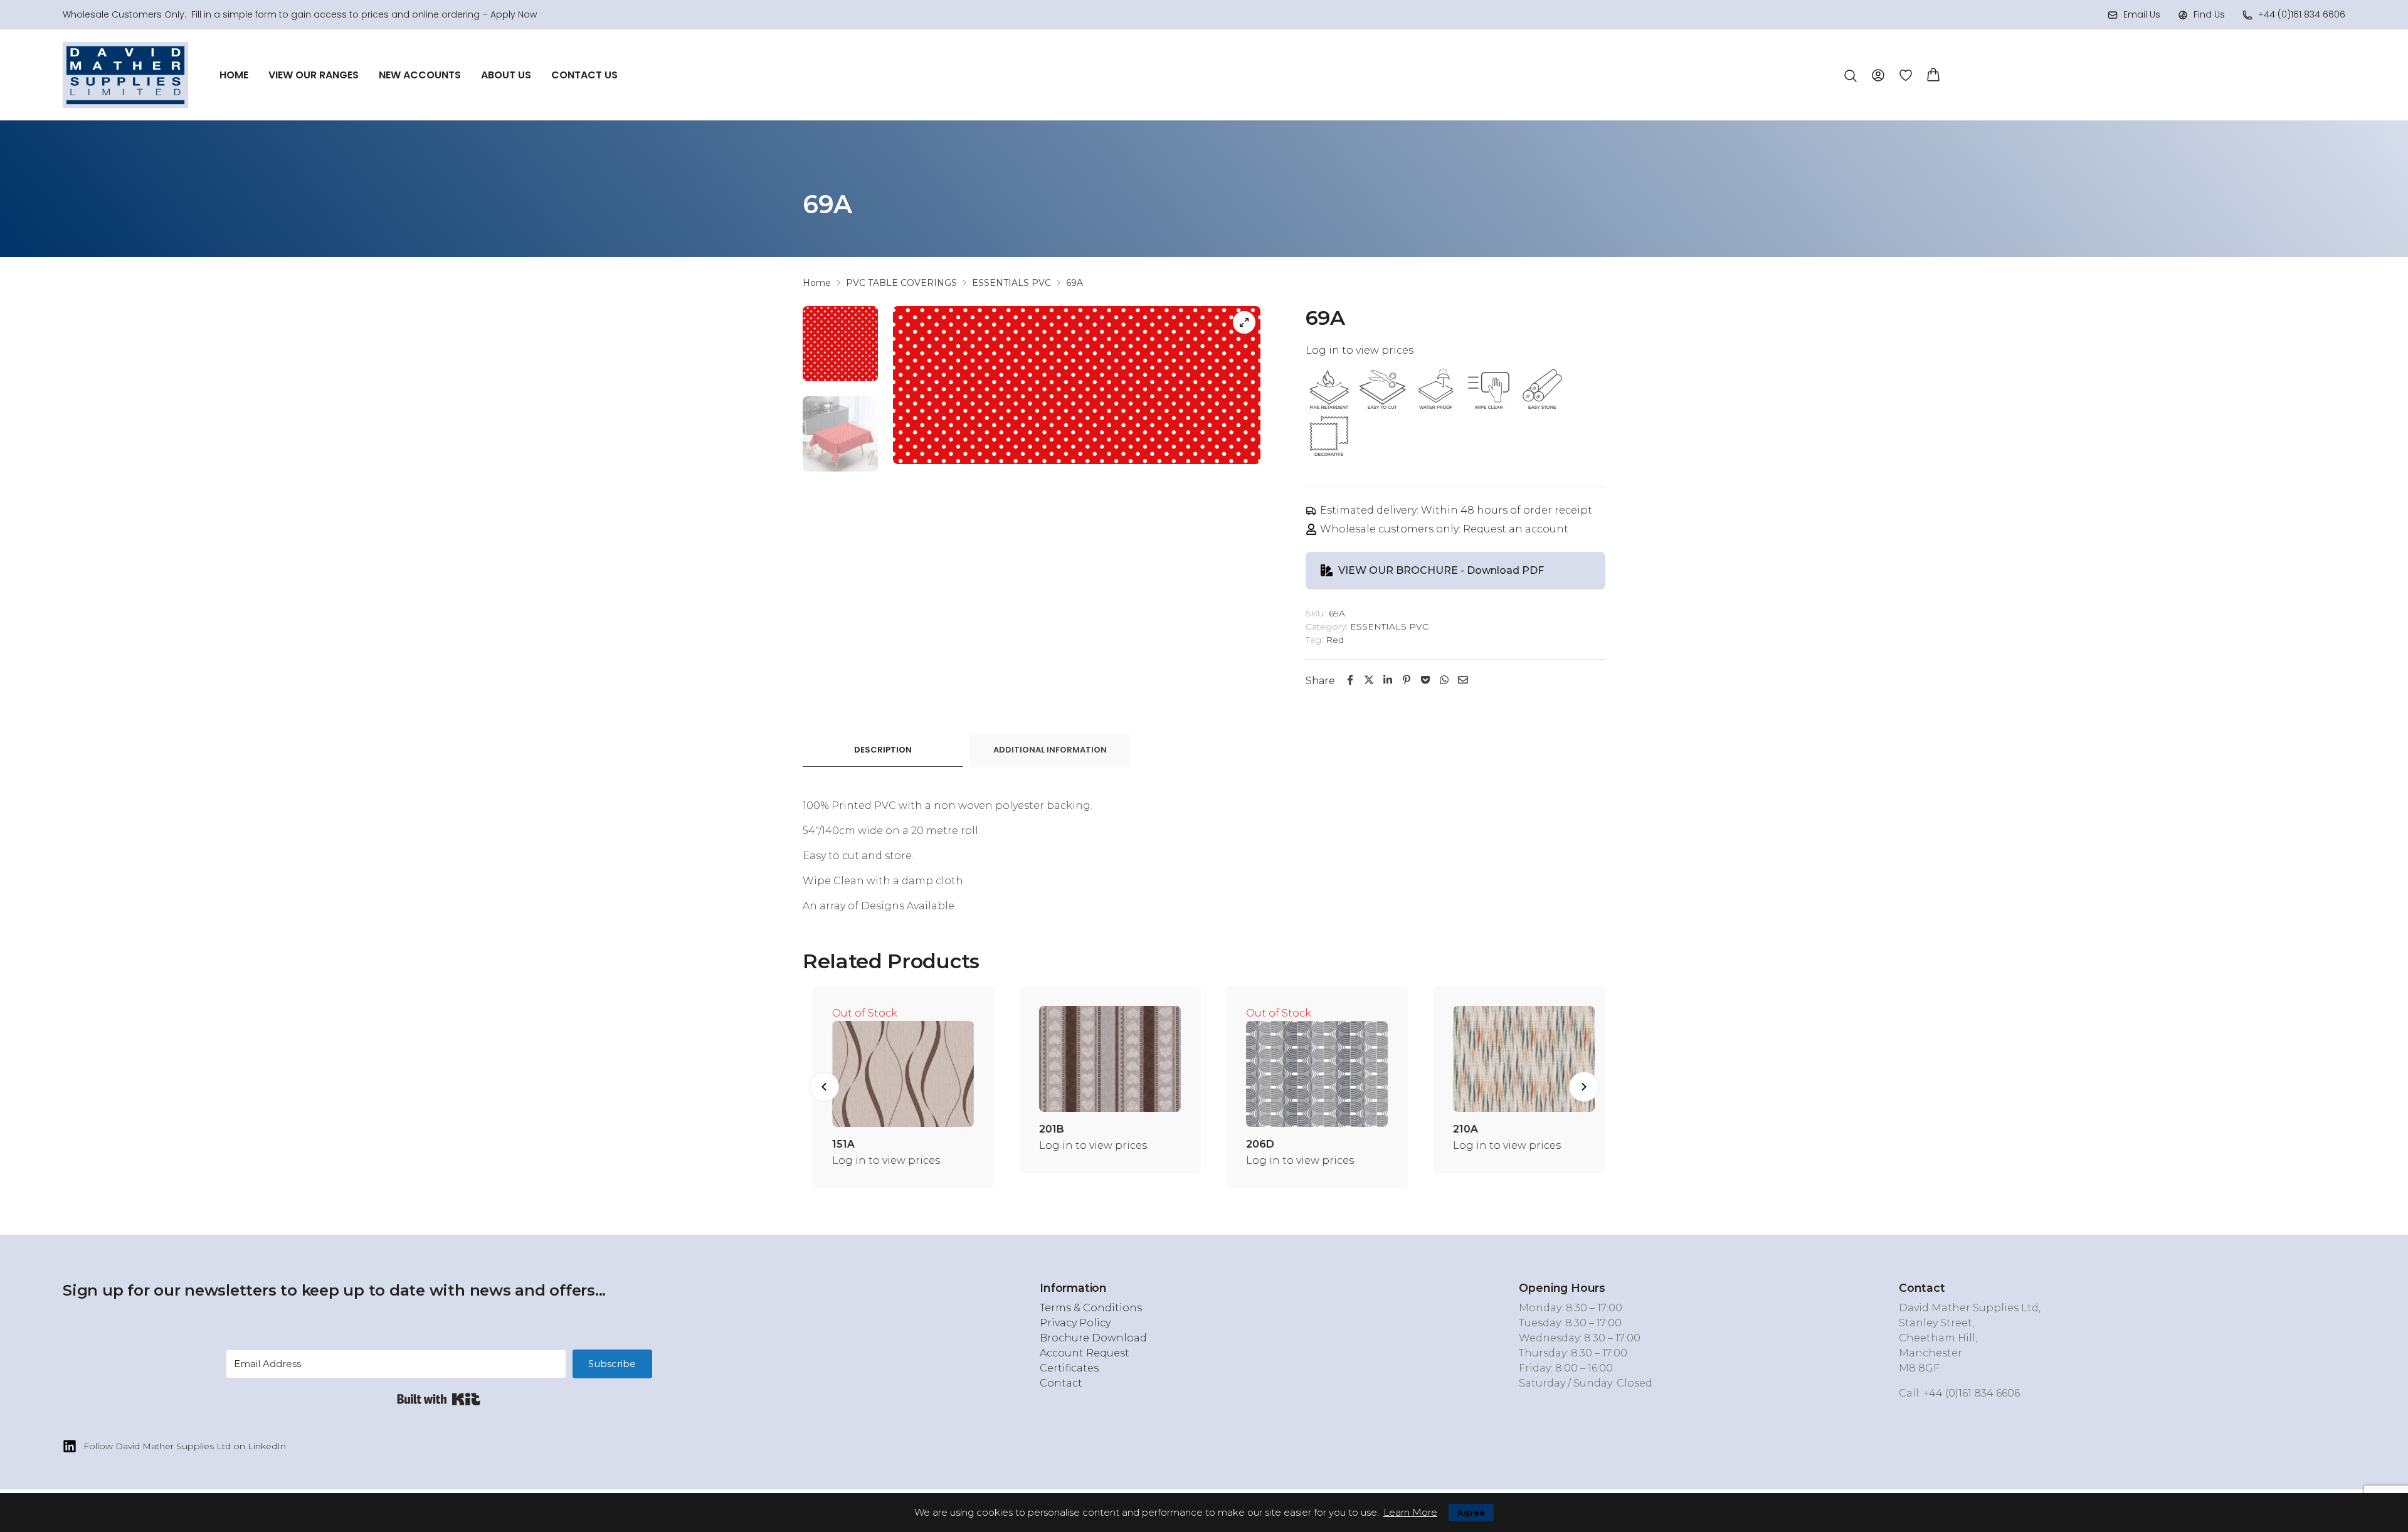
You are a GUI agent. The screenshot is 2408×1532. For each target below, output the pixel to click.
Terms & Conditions (1091, 1308)
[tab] (883, 750)
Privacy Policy (1075, 1323)
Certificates (1069, 1368)
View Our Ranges (314, 75)
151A (834, 1144)
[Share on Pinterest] (1407, 680)
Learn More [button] (1410, 1512)
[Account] (1878, 74)
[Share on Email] (1463, 680)
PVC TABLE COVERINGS (901, 283)
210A (1456, 1129)
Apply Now (514, 14)
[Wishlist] (1906, 75)
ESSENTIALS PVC (1011, 283)
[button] (824, 1087)
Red (1335, 640)
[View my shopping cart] (1933, 74)
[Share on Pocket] (1425, 680)
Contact (1061, 1383)
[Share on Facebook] (1350, 680)
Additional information (1050, 750)
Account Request (1085, 1353)
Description (883, 750)
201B (1042, 1129)
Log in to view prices (1360, 350)
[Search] (1851, 76)
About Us (506, 75)
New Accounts (420, 75)
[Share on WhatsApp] (1444, 680)
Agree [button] (1471, 1513)
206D (1250, 1144)
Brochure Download (1093, 1338)
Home (234, 75)
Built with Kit (439, 1399)
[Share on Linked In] (1388, 680)
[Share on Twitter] (1369, 680)
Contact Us (584, 75)
